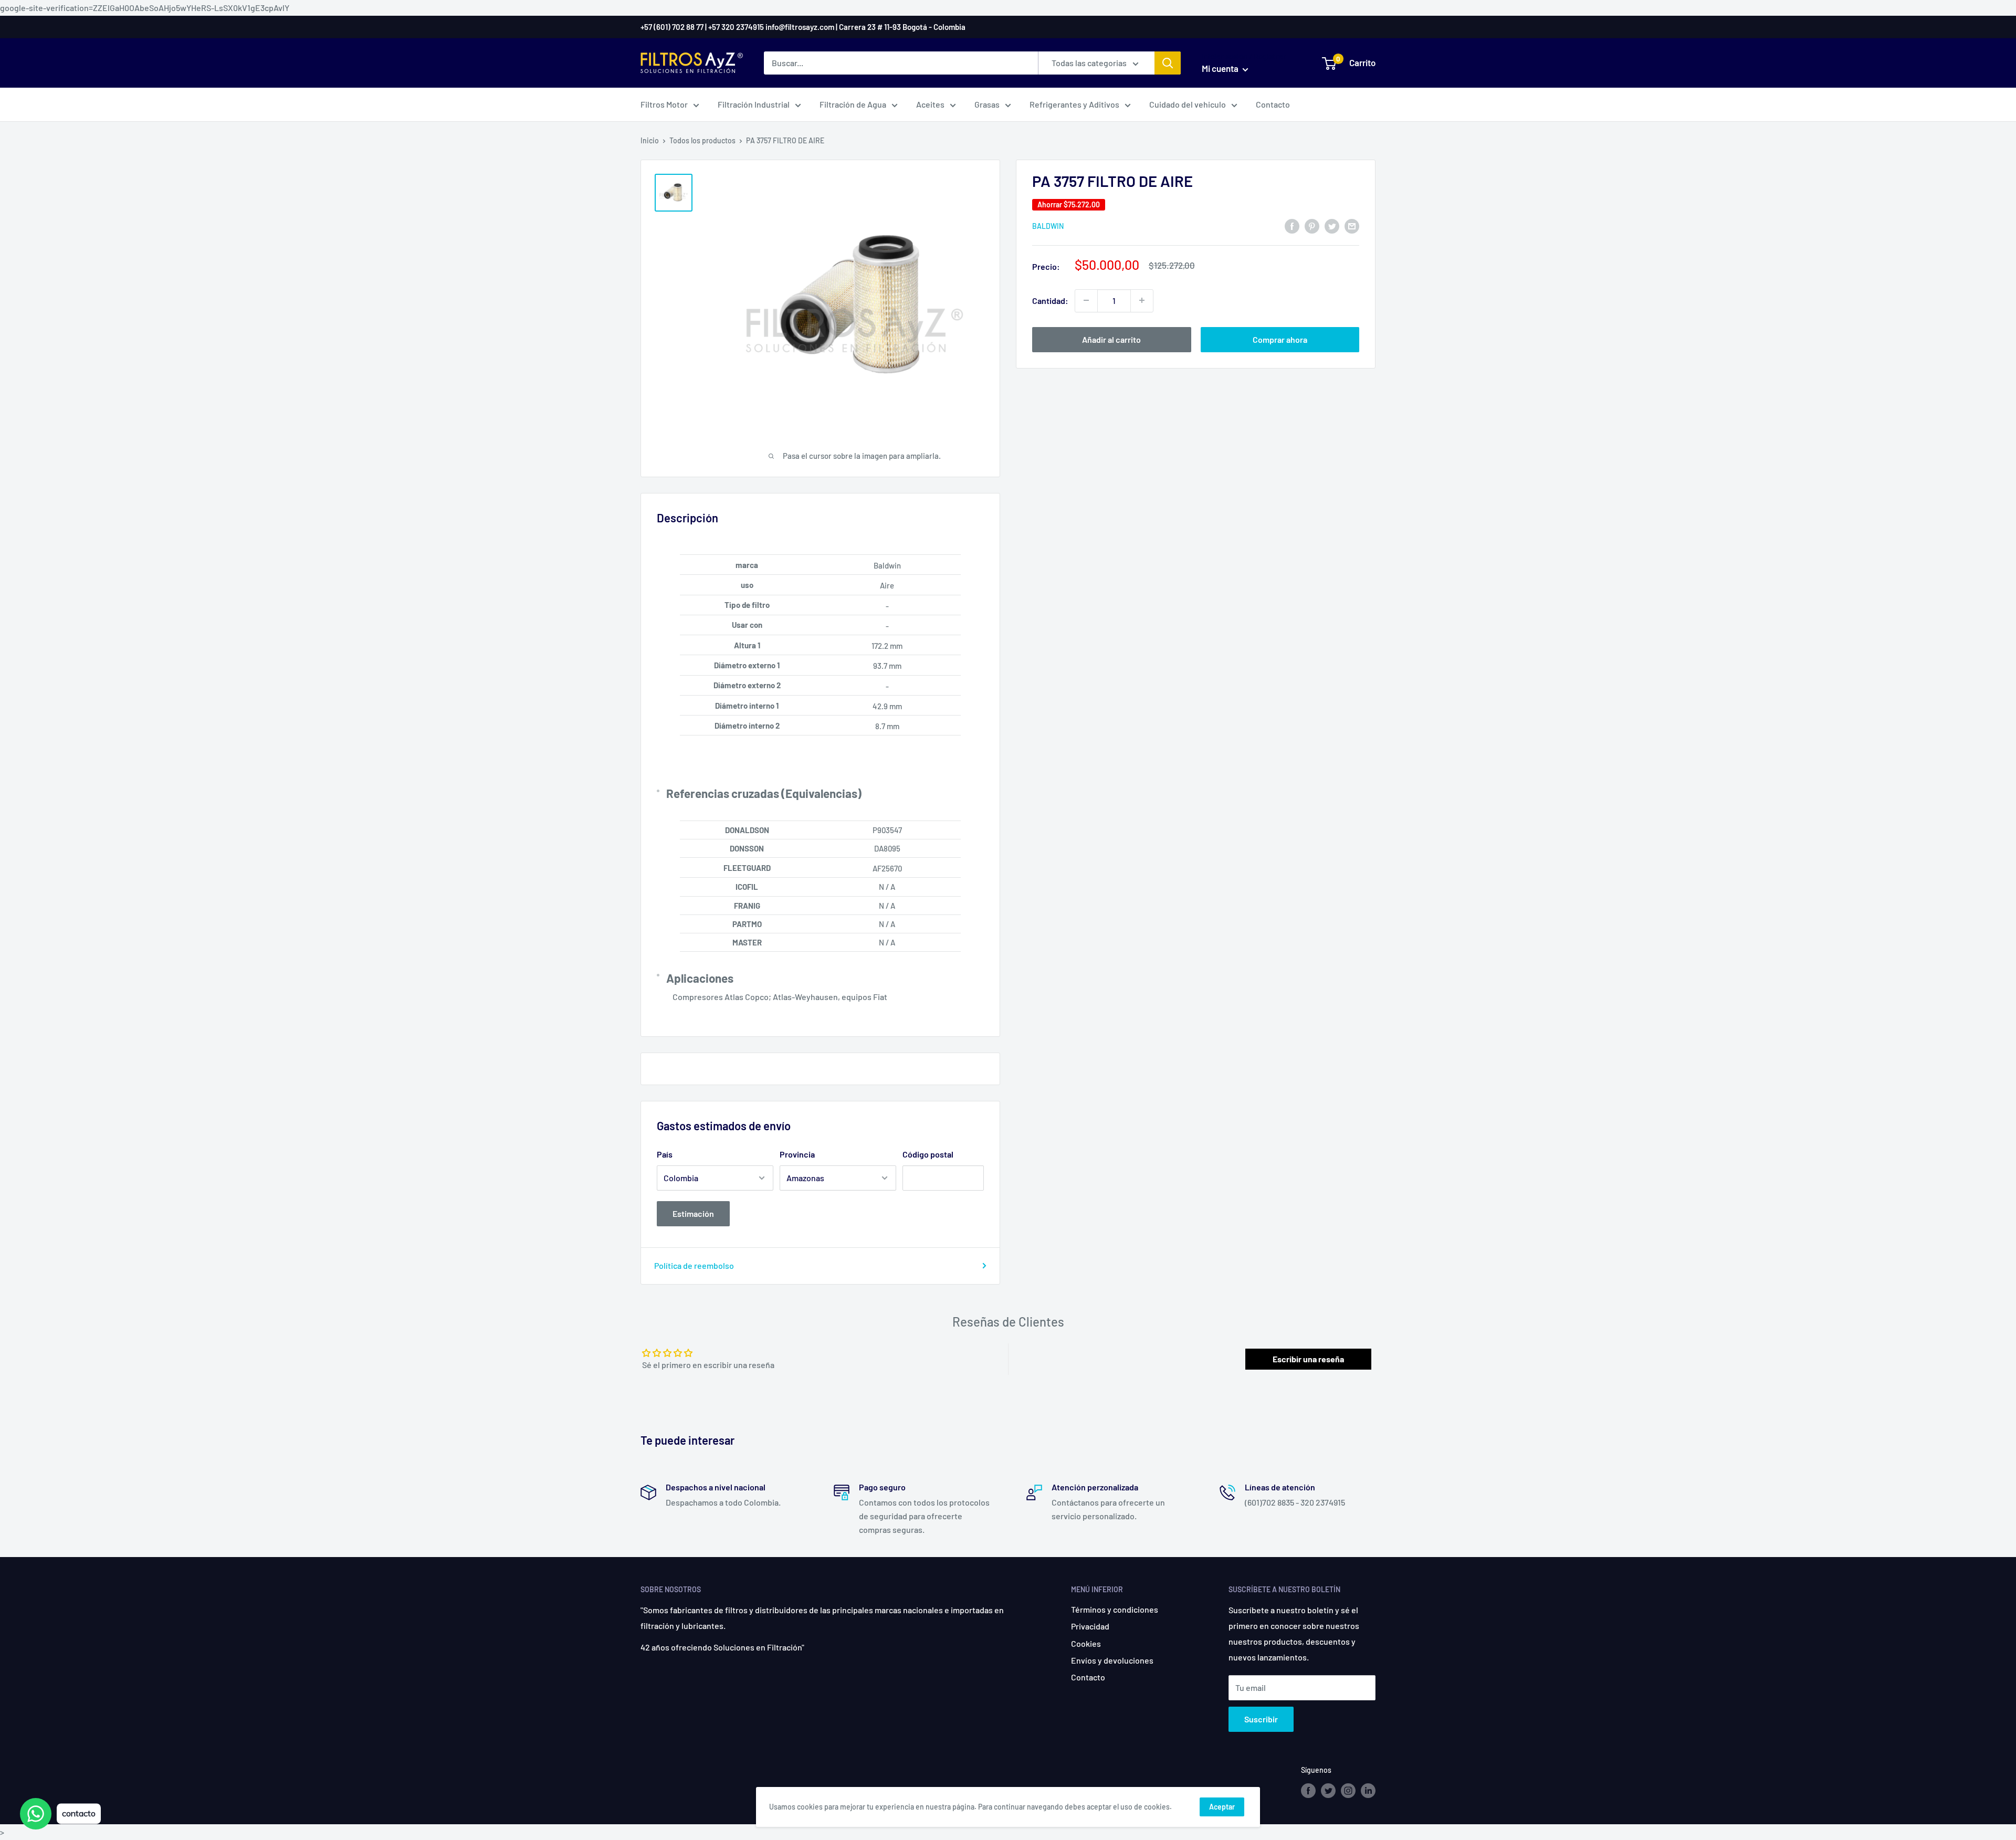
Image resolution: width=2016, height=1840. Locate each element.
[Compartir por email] (1352, 225)
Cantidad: (1050, 300)
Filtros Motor (664, 104)
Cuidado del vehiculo (1188, 104)
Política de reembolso (694, 1265)
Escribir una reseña (1308, 1359)
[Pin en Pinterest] (1312, 225)
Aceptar (1222, 1807)
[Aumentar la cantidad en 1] (1142, 300)
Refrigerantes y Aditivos (1074, 104)
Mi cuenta (1221, 68)
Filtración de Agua (853, 104)
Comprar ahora (1280, 339)
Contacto (1273, 104)
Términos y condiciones (1115, 1609)
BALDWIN (1048, 226)
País (665, 1154)
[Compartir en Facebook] (1292, 225)
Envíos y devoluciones (1112, 1660)
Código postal (928, 1154)
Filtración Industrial (754, 104)
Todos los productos (702, 140)
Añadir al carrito (1111, 339)
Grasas (987, 104)
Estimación (693, 1213)
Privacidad (1090, 1626)
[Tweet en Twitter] (1332, 225)
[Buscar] (1168, 63)
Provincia (797, 1154)
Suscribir (1261, 1719)
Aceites (930, 104)
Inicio (650, 140)
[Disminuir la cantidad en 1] (1086, 300)
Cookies (1086, 1643)
